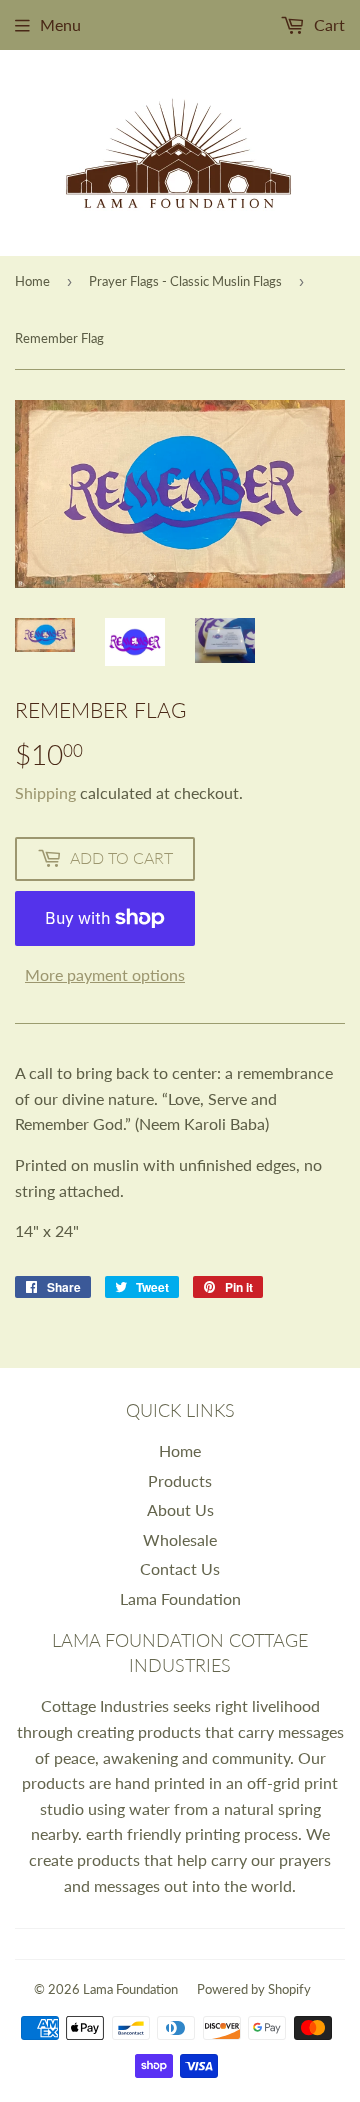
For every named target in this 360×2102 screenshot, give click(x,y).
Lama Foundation (180, 1598)
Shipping (45, 792)
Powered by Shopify (254, 1989)
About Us (180, 1509)
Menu (60, 24)
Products (180, 1480)
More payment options (105, 974)
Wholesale (180, 1539)
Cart (327, 24)
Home (32, 281)
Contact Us (180, 1568)
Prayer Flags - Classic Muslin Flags (185, 281)
